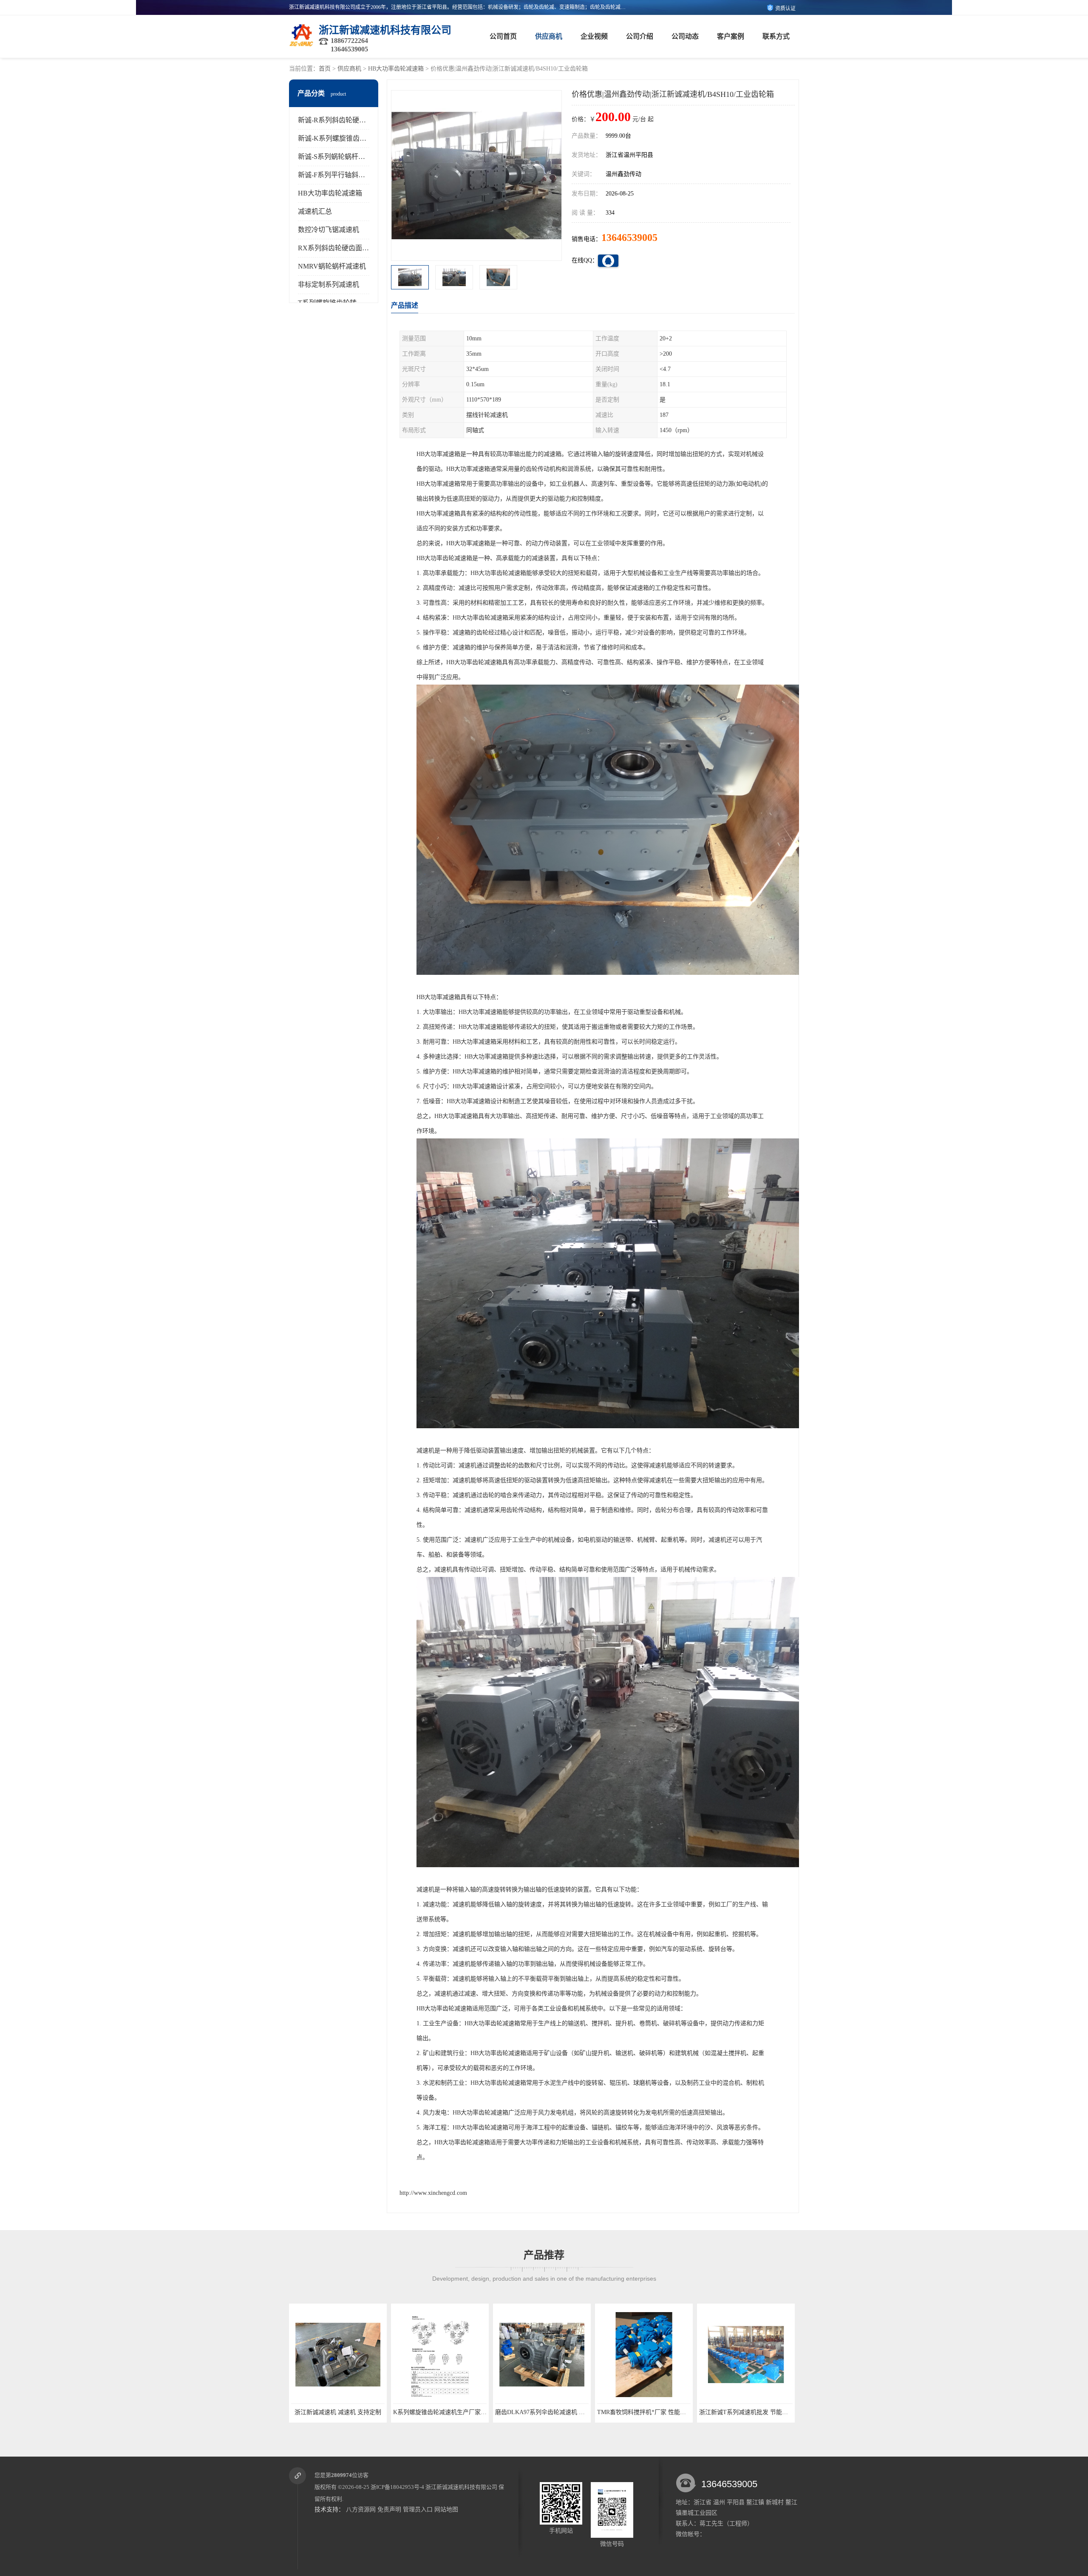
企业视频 (594, 36)
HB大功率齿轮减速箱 (396, 69)
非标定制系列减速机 (329, 284)
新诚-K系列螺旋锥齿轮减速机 (342, 138)
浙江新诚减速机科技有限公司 (461, 2487)
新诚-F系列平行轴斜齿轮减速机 (345, 175)
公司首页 (503, 36)
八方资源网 (361, 2509)
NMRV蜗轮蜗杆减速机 (332, 266)
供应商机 (549, 36)
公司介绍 (640, 36)
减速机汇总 (315, 211)
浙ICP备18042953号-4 (397, 2487)
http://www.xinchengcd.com (433, 2193)
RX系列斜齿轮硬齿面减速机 (340, 248)
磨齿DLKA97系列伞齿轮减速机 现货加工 (345, 2412)
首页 (325, 69)
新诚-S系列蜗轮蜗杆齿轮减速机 (345, 157)
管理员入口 (418, 2509)
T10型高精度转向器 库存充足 (644, 2412)
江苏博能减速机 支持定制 (746, 2412)
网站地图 (446, 2509)
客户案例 (731, 36)
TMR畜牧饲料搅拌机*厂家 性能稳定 (441, 2412)
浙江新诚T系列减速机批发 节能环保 (543, 2412)
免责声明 (389, 2509)
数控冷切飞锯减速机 (329, 230)
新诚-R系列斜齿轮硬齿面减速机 (346, 120)
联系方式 (776, 36)
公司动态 (685, 36)
